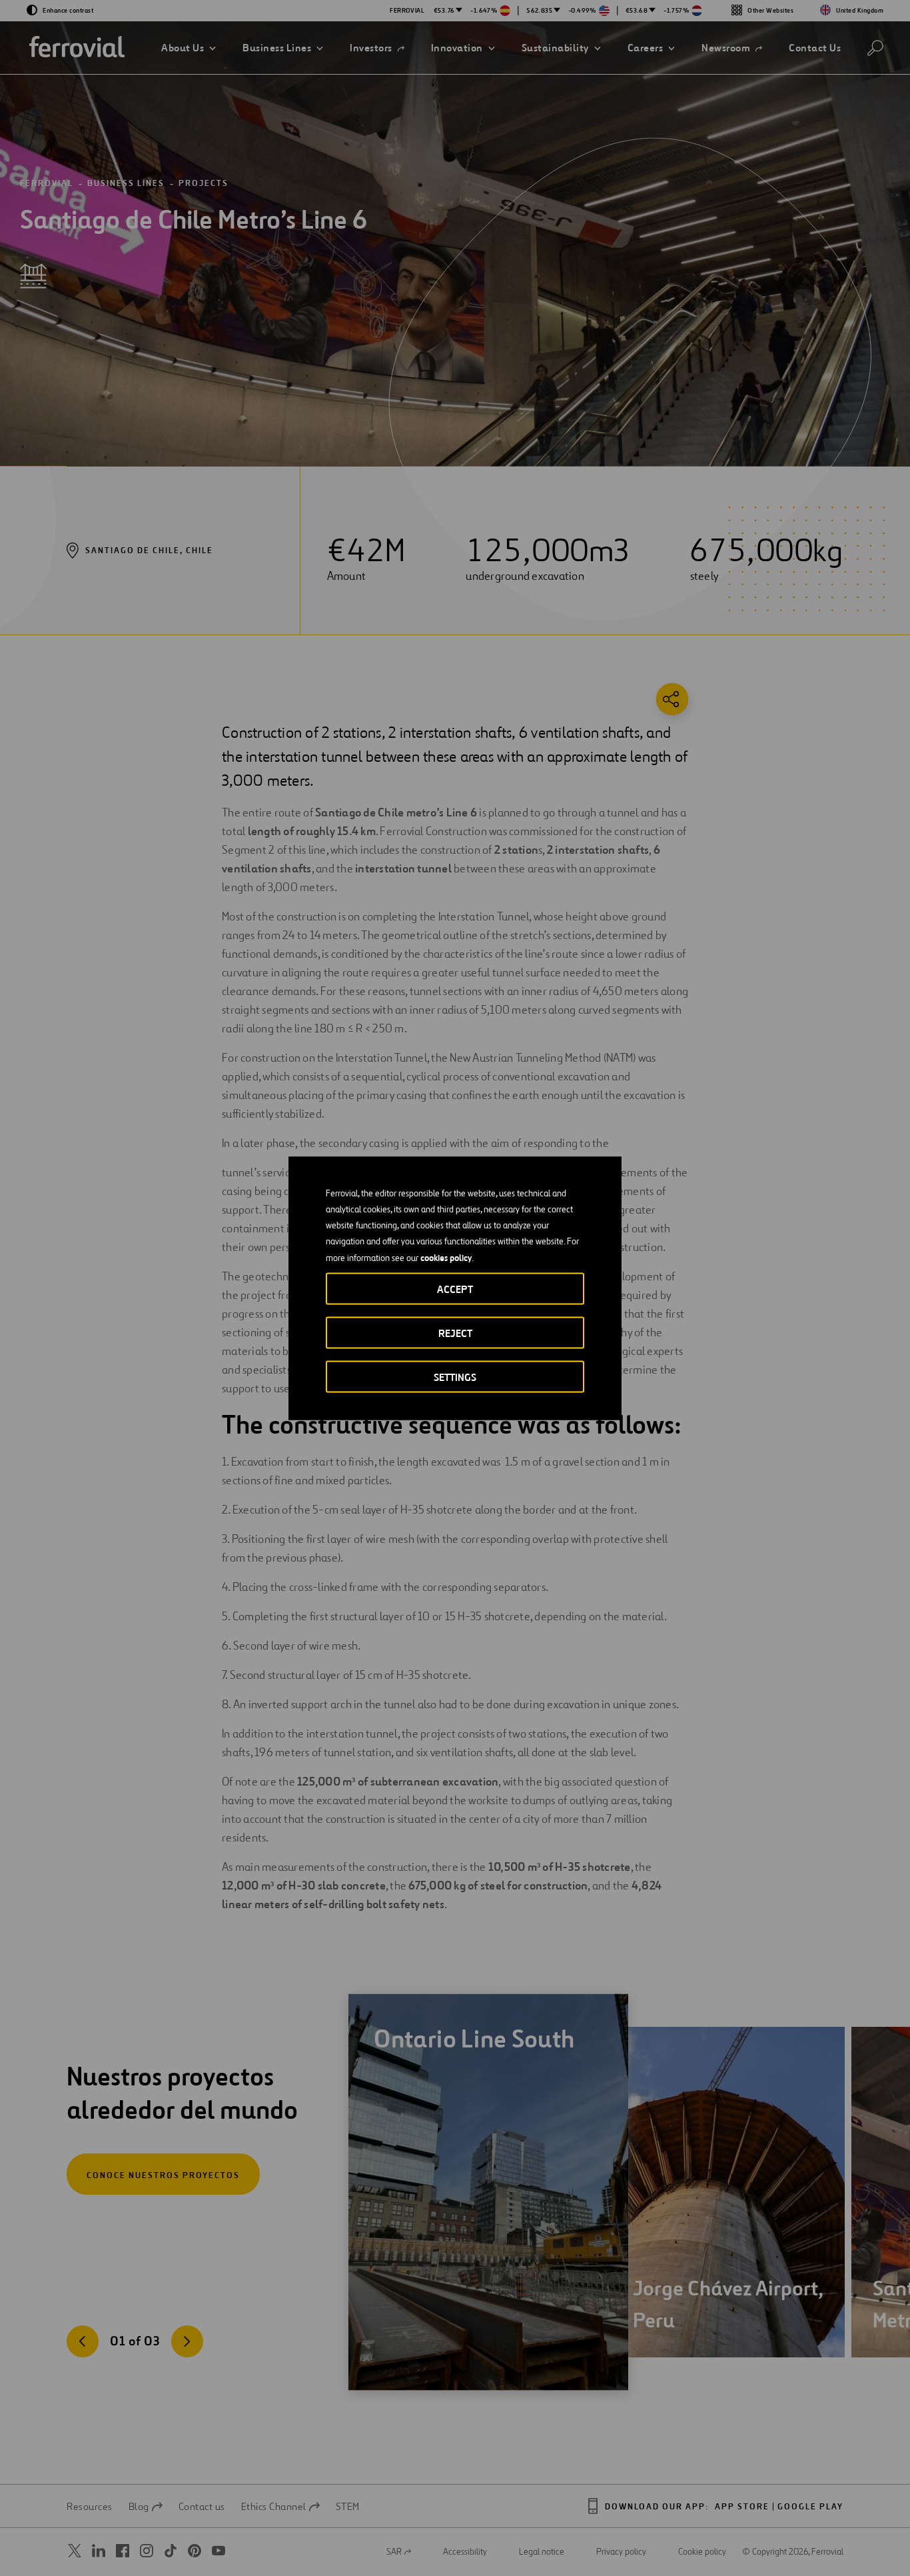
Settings (455, 1377)
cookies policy (446, 1257)
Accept (455, 1289)
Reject (455, 1333)
